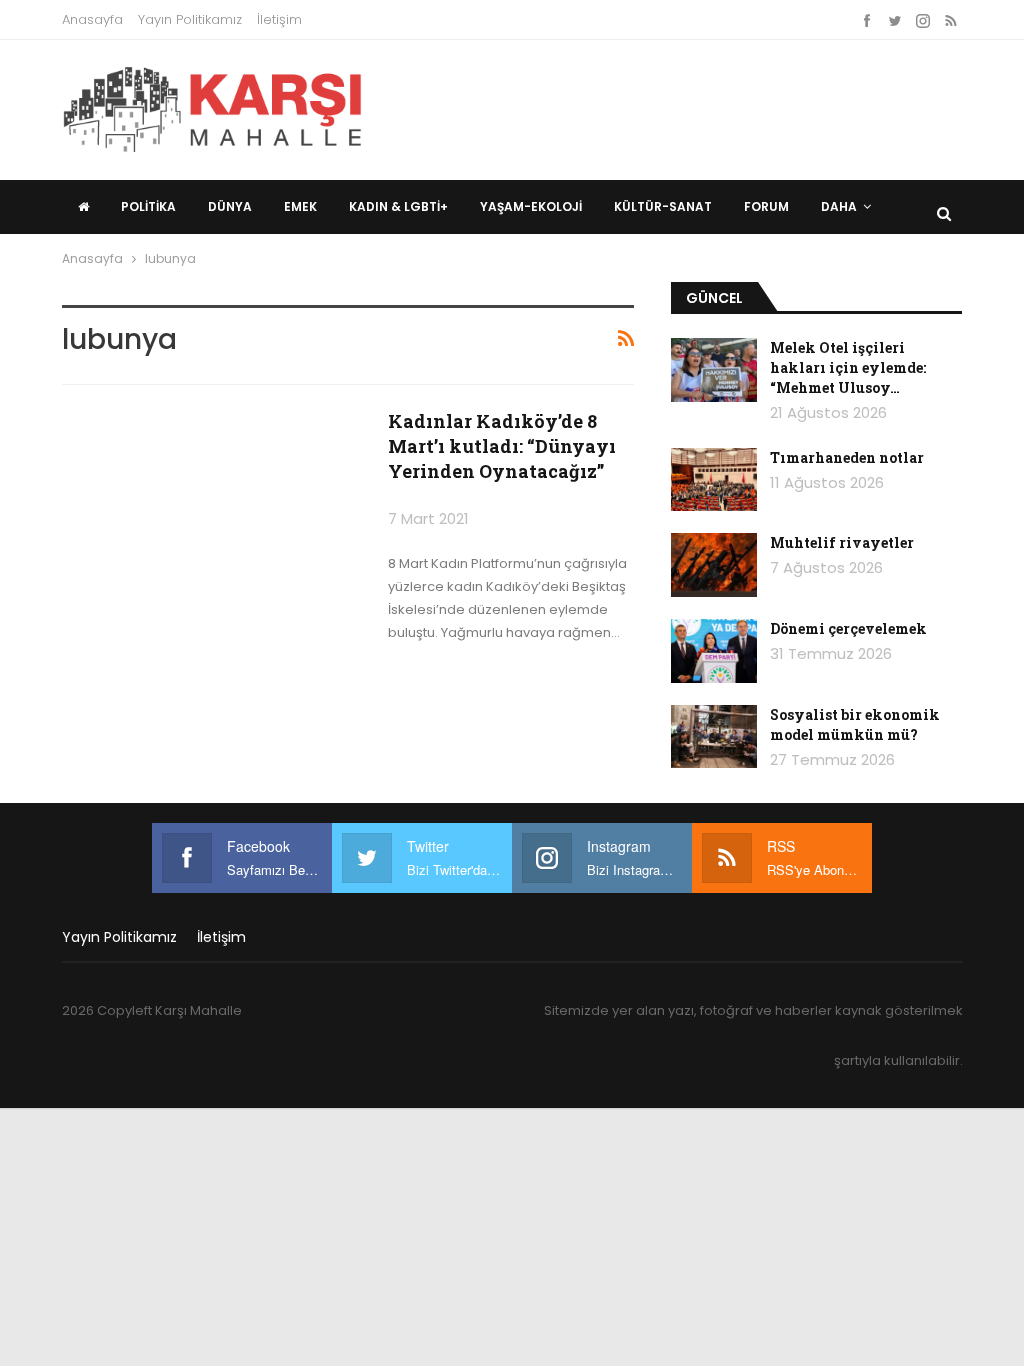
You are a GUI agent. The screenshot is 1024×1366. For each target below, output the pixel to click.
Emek (300, 206)
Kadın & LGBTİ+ (398, 206)
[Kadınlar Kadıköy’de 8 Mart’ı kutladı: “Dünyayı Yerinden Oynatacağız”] (212, 505)
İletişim (279, 19)
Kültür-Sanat (663, 206)
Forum (766, 206)
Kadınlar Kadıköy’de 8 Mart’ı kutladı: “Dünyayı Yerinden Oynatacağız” (502, 446)
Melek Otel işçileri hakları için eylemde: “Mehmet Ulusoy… (848, 367)
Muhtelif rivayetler (842, 542)
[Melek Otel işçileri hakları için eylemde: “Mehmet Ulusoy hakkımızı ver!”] (714, 370)
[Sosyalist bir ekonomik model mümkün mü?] (714, 737)
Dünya (230, 206)
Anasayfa (92, 19)
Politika (148, 206)
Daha (839, 206)
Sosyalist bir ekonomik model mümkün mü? (855, 724)
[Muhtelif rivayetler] (714, 565)
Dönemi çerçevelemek (848, 628)
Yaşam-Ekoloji (531, 206)
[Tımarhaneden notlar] (714, 480)
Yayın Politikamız (190, 19)
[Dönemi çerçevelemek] (714, 651)
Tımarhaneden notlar (847, 457)
